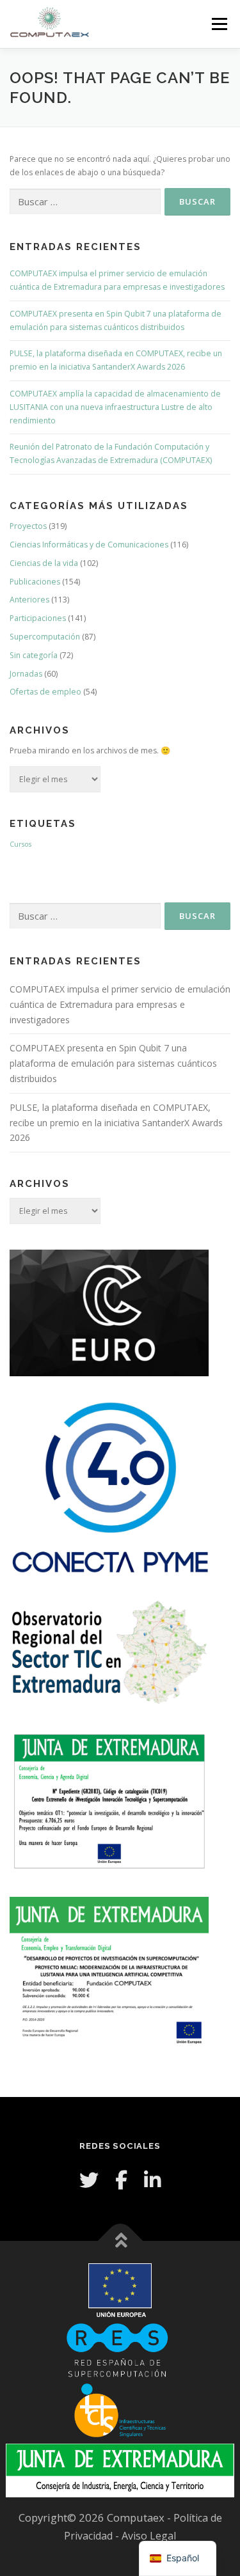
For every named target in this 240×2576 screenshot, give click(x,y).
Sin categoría (34, 655)
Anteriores (29, 600)
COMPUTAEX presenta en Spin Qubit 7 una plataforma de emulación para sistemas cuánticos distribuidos (113, 1063)
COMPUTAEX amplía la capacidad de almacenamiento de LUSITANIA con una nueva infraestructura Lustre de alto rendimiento (115, 407)
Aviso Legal (149, 2536)
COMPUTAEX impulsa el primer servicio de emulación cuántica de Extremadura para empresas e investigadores (120, 1004)
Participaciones (38, 618)
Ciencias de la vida (44, 563)
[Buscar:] (85, 202)
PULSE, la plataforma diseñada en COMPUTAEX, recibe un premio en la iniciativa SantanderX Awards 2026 (116, 1123)
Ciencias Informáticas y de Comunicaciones (89, 545)
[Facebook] (121, 2180)
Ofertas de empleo (45, 692)
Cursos (20, 844)
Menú (219, 24)
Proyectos (28, 526)
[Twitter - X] (89, 2180)
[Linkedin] (152, 2180)
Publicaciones (35, 582)
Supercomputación (45, 637)
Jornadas (26, 674)
